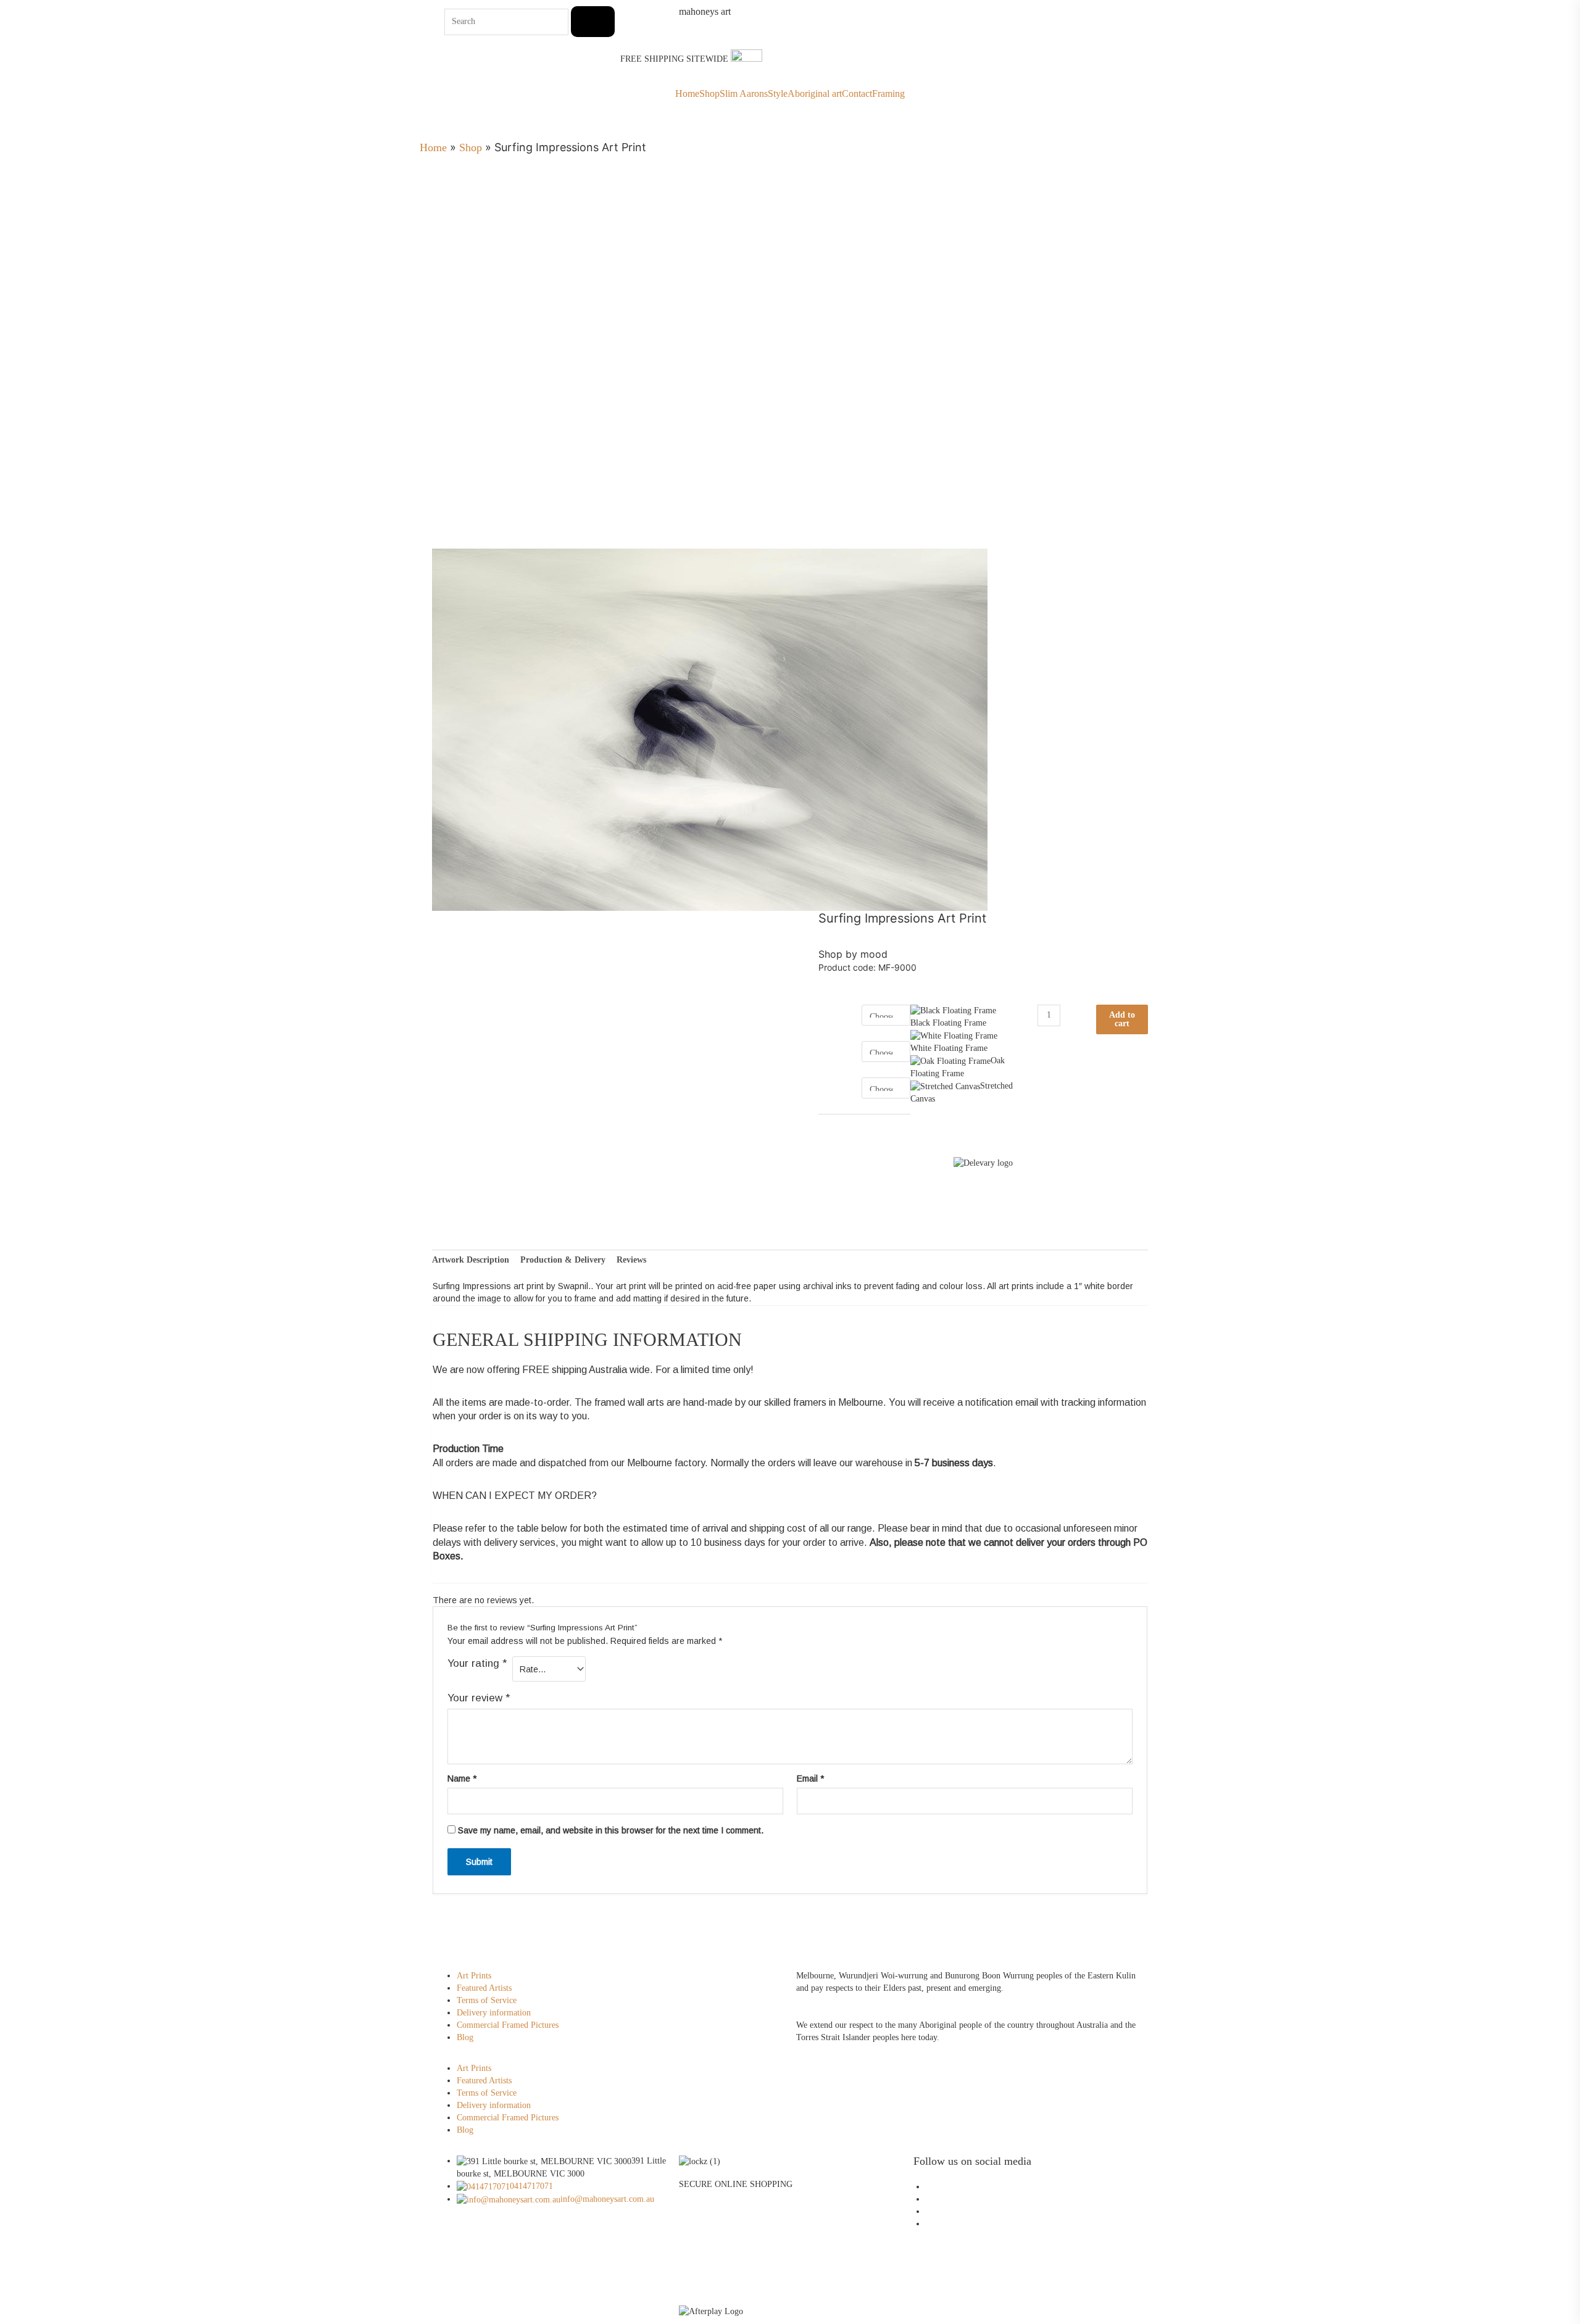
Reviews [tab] (631, 1260)
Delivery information (494, 2013)
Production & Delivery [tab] (563, 1260)
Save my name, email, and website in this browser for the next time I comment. (611, 1830)
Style (778, 94)
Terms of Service (487, 2000)
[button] (614, 2056)
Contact (857, 94)
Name (462, 1778)
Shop (709, 94)
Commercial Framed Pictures (508, 2025)
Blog (465, 2037)
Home (687, 94)
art (705, 12)
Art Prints (474, 1976)
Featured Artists (484, 1988)
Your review (479, 1698)
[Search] (593, 22)
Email (810, 1778)
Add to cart (1122, 1019)
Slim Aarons (744, 94)
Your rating (477, 1663)
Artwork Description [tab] (471, 1260)
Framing (888, 94)
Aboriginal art (815, 94)
